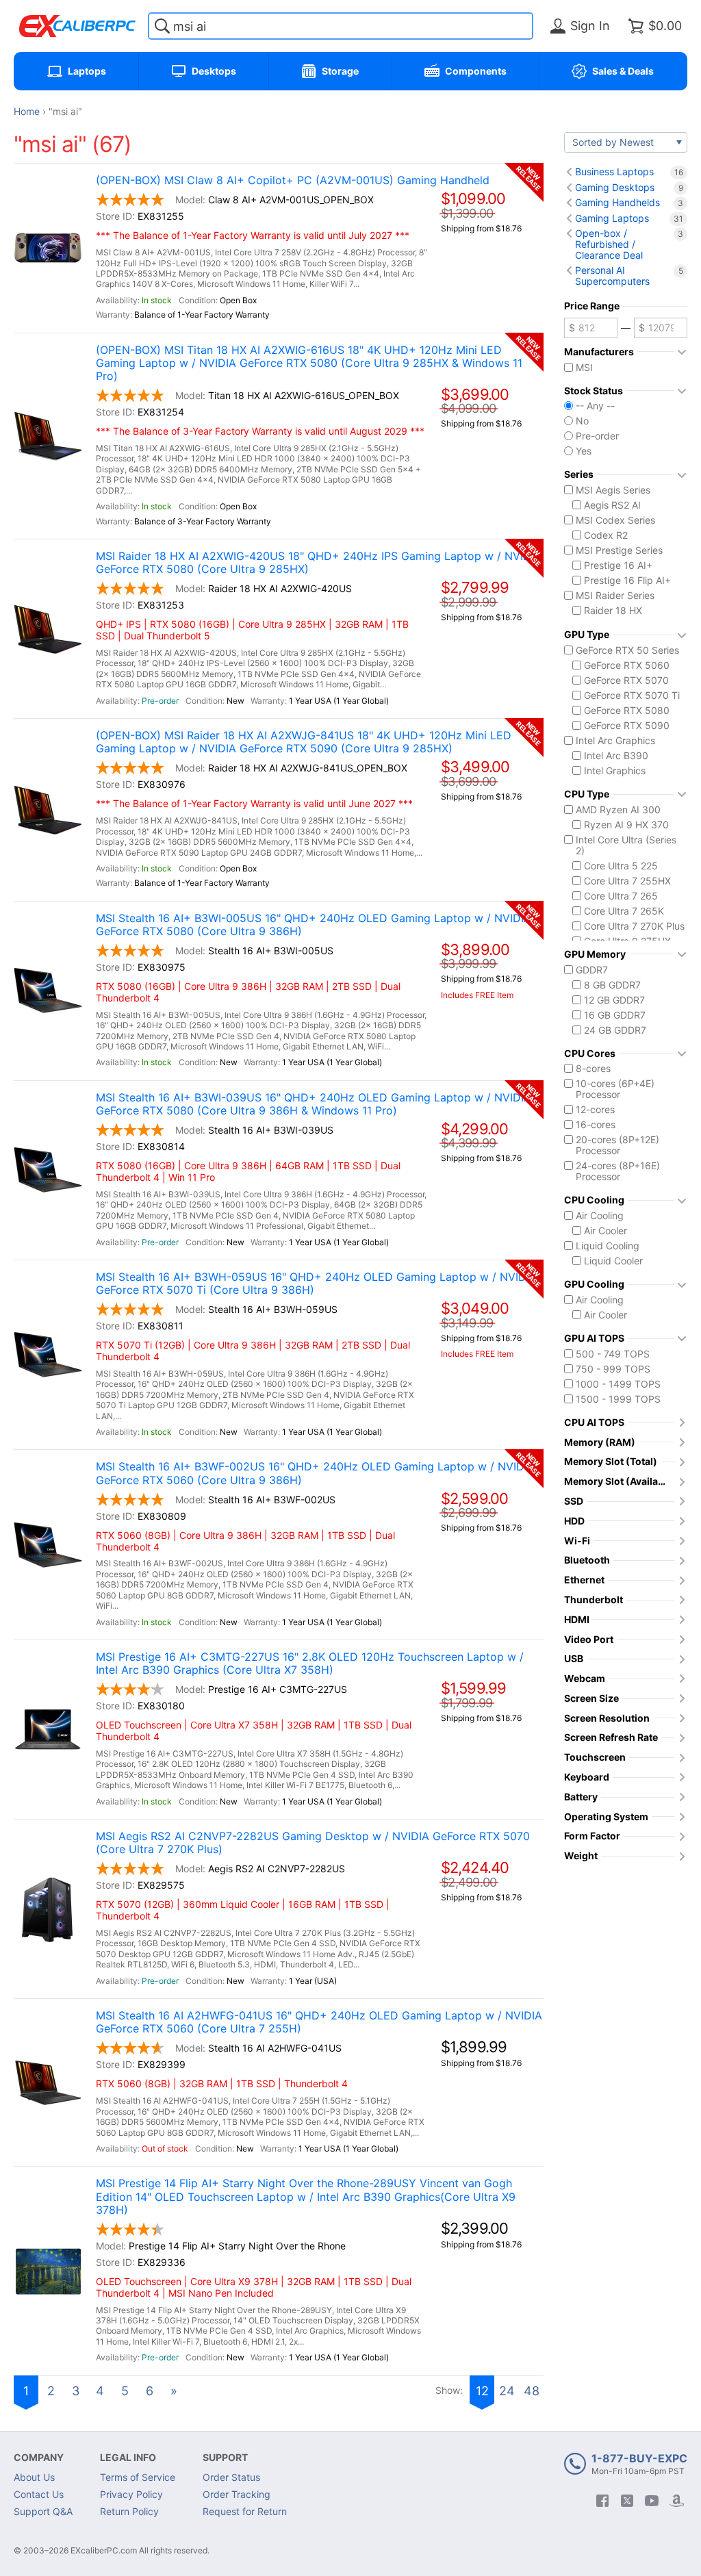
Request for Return (245, 2511)
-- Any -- (595, 406)
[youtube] (652, 2501)
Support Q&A (43, 2511)
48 (532, 2391)
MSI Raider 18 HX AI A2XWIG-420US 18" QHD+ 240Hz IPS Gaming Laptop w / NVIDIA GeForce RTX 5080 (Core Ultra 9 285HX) (319, 563)
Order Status (231, 2477)
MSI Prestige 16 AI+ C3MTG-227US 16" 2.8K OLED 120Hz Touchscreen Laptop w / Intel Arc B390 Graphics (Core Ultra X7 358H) (310, 1663)
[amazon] (676, 2501)
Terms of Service (138, 2477)
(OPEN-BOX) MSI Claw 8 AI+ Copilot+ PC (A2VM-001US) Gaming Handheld (293, 180)
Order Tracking (237, 2494)
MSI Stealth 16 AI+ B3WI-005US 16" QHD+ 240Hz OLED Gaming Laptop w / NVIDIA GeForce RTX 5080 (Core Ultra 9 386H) (314, 925)
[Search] (162, 26)
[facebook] (602, 2501)
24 (507, 2391)
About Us (34, 2477)
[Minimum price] (591, 328)
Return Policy (129, 2511)
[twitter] (627, 2501)
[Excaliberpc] (77, 26)
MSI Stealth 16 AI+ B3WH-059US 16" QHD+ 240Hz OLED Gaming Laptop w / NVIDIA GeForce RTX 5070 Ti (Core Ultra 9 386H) (316, 1284)
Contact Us (39, 2494)
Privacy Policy (131, 2494)
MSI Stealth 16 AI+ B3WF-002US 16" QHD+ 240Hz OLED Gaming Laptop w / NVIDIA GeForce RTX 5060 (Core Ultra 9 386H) (315, 1473)
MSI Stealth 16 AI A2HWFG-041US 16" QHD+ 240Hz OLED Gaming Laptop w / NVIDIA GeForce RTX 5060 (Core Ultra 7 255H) (319, 2022)
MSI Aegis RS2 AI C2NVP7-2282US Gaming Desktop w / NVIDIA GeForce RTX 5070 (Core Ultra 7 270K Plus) (313, 1843)
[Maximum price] (661, 328)
